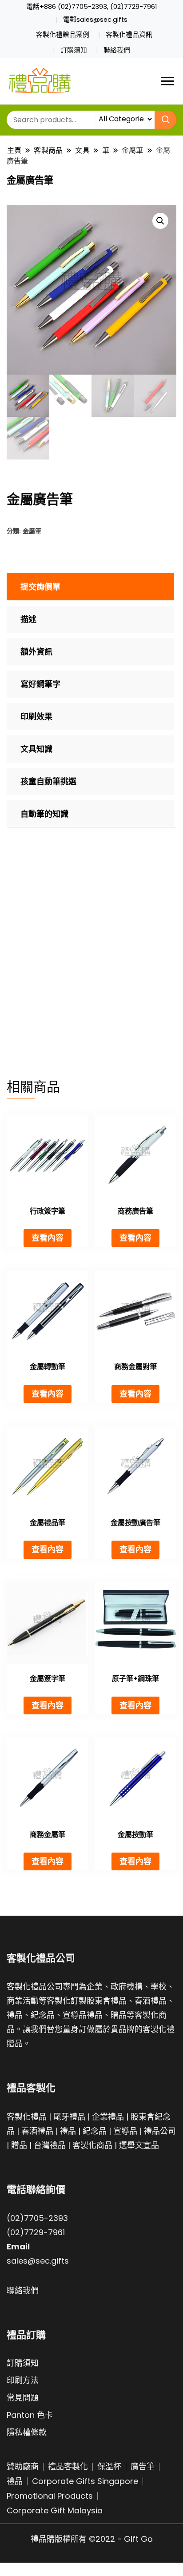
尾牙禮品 (69, 2117)
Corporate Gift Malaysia (55, 2510)
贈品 (19, 2145)
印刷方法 (23, 2380)
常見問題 (23, 2398)
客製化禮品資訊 (129, 35)
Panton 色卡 (30, 2415)
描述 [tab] (28, 619)
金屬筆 (32, 531)
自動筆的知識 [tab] (44, 814)
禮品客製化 (68, 2466)
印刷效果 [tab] (36, 717)
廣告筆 (143, 2466)
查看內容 (48, 1238)
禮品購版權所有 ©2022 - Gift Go (92, 2539)
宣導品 (125, 2131)
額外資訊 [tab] (36, 652)
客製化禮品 (27, 2117)
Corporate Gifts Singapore (85, 2481)
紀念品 (95, 2131)
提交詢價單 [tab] (40, 587)
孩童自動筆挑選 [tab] (48, 781)
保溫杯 (109, 2466)
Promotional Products (50, 2496)
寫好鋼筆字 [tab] (40, 684)
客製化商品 (92, 2145)
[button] (160, 221)
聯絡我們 (117, 50)
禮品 (68, 2131)
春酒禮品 (37, 2131)
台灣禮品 (50, 2145)
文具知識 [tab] (36, 749)
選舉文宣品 (139, 2145)
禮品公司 (160, 2131)
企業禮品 (108, 2117)
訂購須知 (74, 50)
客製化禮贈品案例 (63, 35)
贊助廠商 (23, 2466)
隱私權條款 (27, 2432)
